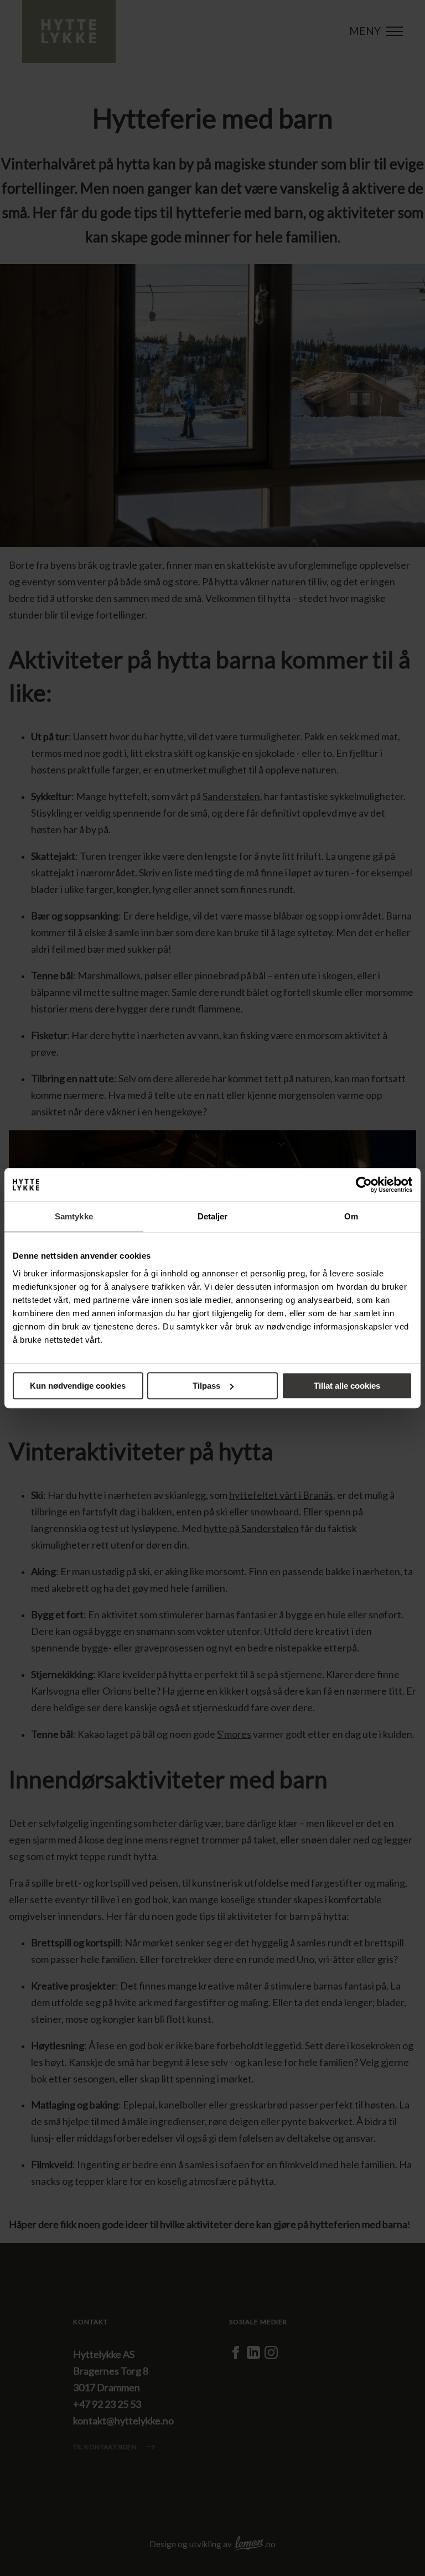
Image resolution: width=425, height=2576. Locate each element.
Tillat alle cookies (347, 1386)
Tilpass (206, 1386)
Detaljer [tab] (213, 1216)
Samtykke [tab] (74, 1216)
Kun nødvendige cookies (78, 1386)
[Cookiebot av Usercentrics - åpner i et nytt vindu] (364, 1185)
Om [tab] (351, 1216)
